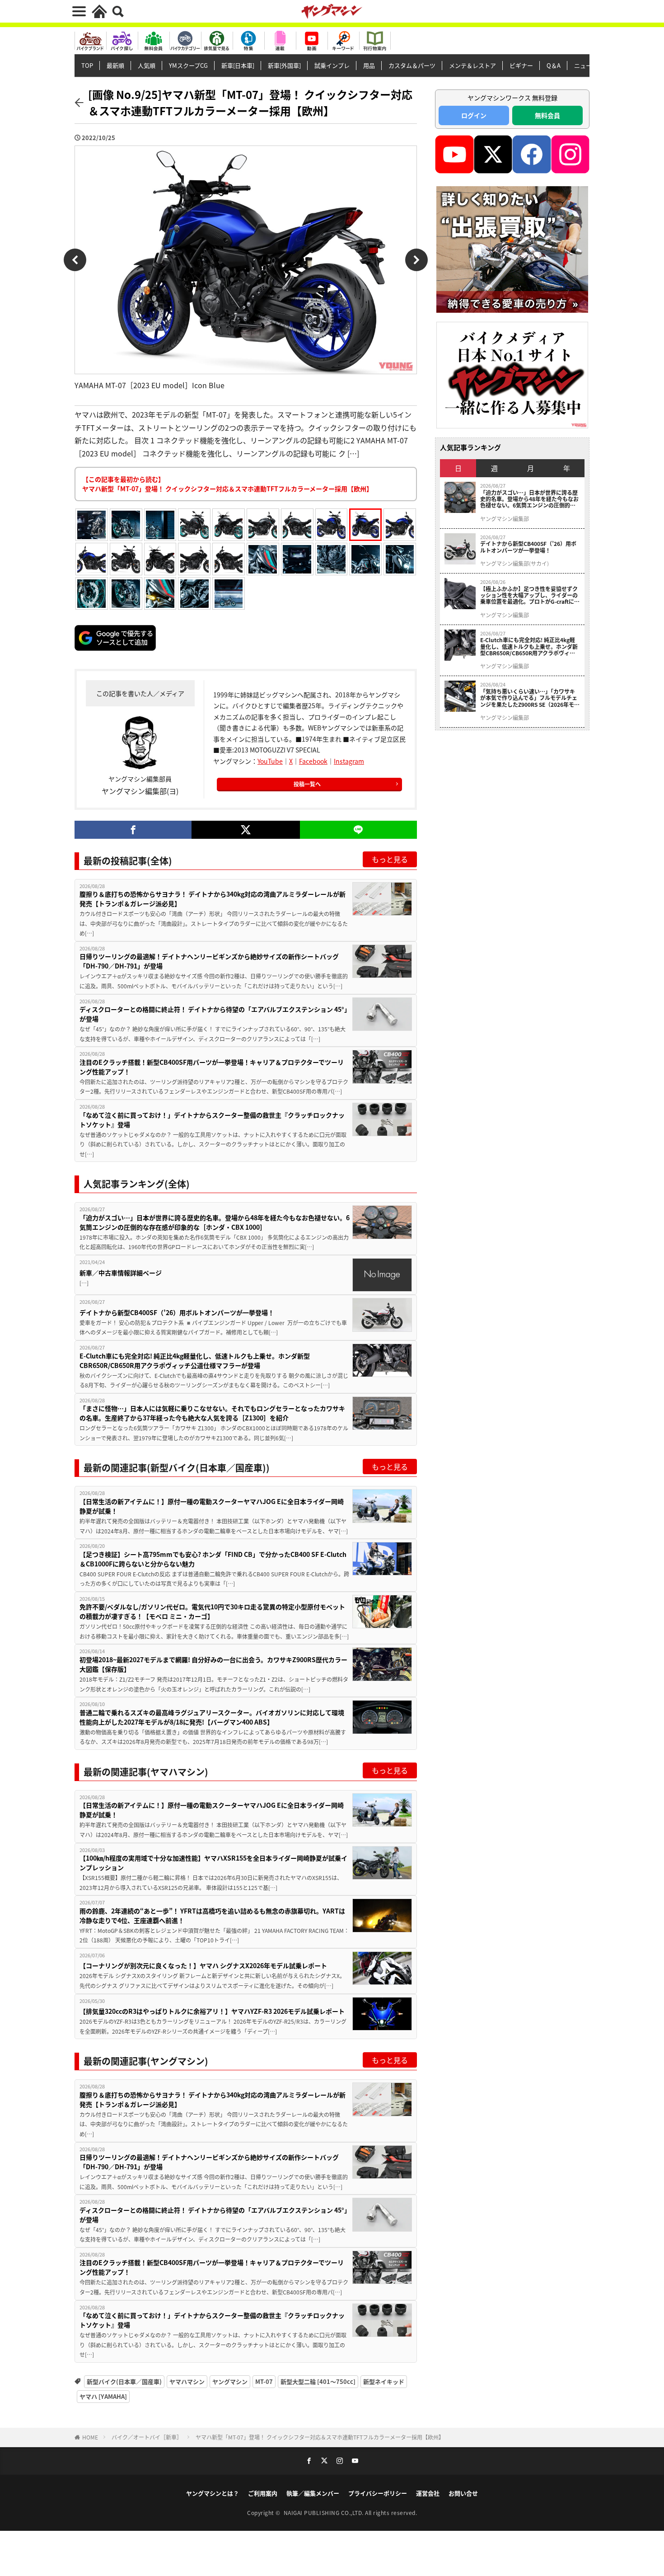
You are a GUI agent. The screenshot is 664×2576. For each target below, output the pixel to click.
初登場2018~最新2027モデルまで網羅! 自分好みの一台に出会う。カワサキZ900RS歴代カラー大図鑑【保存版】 (213, 1664)
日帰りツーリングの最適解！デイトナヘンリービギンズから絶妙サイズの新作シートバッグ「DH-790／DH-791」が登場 (209, 961)
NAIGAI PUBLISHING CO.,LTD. (325, 2513)
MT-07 (264, 2381)
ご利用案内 (263, 2493)
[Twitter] (245, 830)
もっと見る (390, 859)
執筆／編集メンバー (313, 2493)
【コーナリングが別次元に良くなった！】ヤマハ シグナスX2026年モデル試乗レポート (203, 1965)
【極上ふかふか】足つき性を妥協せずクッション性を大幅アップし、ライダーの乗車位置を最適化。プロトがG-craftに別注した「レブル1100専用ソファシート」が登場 (530, 595)
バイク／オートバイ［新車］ (147, 2437)
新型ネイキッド (384, 2381)
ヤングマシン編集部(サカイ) (514, 564)
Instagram (349, 761)
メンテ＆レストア (472, 65)
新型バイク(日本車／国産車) (124, 2381)
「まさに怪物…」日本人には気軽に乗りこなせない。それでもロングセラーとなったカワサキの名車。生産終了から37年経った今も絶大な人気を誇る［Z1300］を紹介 (212, 1413)
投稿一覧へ (307, 784)
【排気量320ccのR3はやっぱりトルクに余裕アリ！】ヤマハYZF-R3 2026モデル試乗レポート (212, 2011)
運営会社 (428, 2493)
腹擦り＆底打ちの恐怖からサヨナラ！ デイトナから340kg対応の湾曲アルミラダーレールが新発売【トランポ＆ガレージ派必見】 (213, 899)
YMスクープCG (188, 65)
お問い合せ (463, 2493)
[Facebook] (133, 830)
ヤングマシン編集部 (505, 519)
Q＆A (554, 65)
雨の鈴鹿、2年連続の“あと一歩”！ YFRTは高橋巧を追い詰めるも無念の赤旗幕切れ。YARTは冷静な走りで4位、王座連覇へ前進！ (212, 1916)
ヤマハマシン (187, 2381)
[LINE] (358, 830)
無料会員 (547, 115)
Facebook (313, 761)
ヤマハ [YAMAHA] (103, 2396)
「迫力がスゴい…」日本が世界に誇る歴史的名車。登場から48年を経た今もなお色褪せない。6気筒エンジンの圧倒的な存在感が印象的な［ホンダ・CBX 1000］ (215, 1222)
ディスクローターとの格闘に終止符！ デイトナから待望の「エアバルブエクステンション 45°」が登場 (213, 1014)
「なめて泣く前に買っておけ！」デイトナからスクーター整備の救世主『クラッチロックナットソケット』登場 (212, 1120)
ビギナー (521, 65)
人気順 (147, 65)
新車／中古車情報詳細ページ (121, 1273)
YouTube (270, 761)
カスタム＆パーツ (412, 65)
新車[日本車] (238, 65)
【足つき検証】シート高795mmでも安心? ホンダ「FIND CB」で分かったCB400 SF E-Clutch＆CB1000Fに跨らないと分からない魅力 (213, 1559)
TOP (87, 65)
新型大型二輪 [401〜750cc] (318, 2381)
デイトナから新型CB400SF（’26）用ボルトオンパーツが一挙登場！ (177, 1312)
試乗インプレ (332, 65)
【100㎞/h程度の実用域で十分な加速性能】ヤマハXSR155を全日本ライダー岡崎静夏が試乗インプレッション (213, 1863)
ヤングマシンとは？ (213, 2493)
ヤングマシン (230, 2381)
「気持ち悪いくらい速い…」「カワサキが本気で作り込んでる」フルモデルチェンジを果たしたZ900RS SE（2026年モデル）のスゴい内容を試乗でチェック (530, 698)
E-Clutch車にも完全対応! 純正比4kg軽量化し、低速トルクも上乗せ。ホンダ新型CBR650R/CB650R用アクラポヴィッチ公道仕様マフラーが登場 (195, 1361)
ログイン (474, 115)
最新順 (115, 65)
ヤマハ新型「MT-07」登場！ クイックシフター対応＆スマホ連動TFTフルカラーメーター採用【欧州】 (320, 2437)
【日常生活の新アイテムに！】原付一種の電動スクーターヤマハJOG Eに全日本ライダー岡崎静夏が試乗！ (212, 1506)
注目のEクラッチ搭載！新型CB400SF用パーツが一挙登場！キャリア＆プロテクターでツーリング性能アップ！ (212, 1067)
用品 (369, 65)
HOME (90, 2437)
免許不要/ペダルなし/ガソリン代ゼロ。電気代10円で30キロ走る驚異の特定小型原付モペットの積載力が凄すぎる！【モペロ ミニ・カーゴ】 (212, 1611)
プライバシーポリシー (378, 2493)
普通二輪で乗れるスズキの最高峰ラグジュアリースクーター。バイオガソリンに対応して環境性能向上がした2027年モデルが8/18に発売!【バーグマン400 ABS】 (212, 1717)
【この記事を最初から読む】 (227, 484)
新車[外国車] (284, 65)
